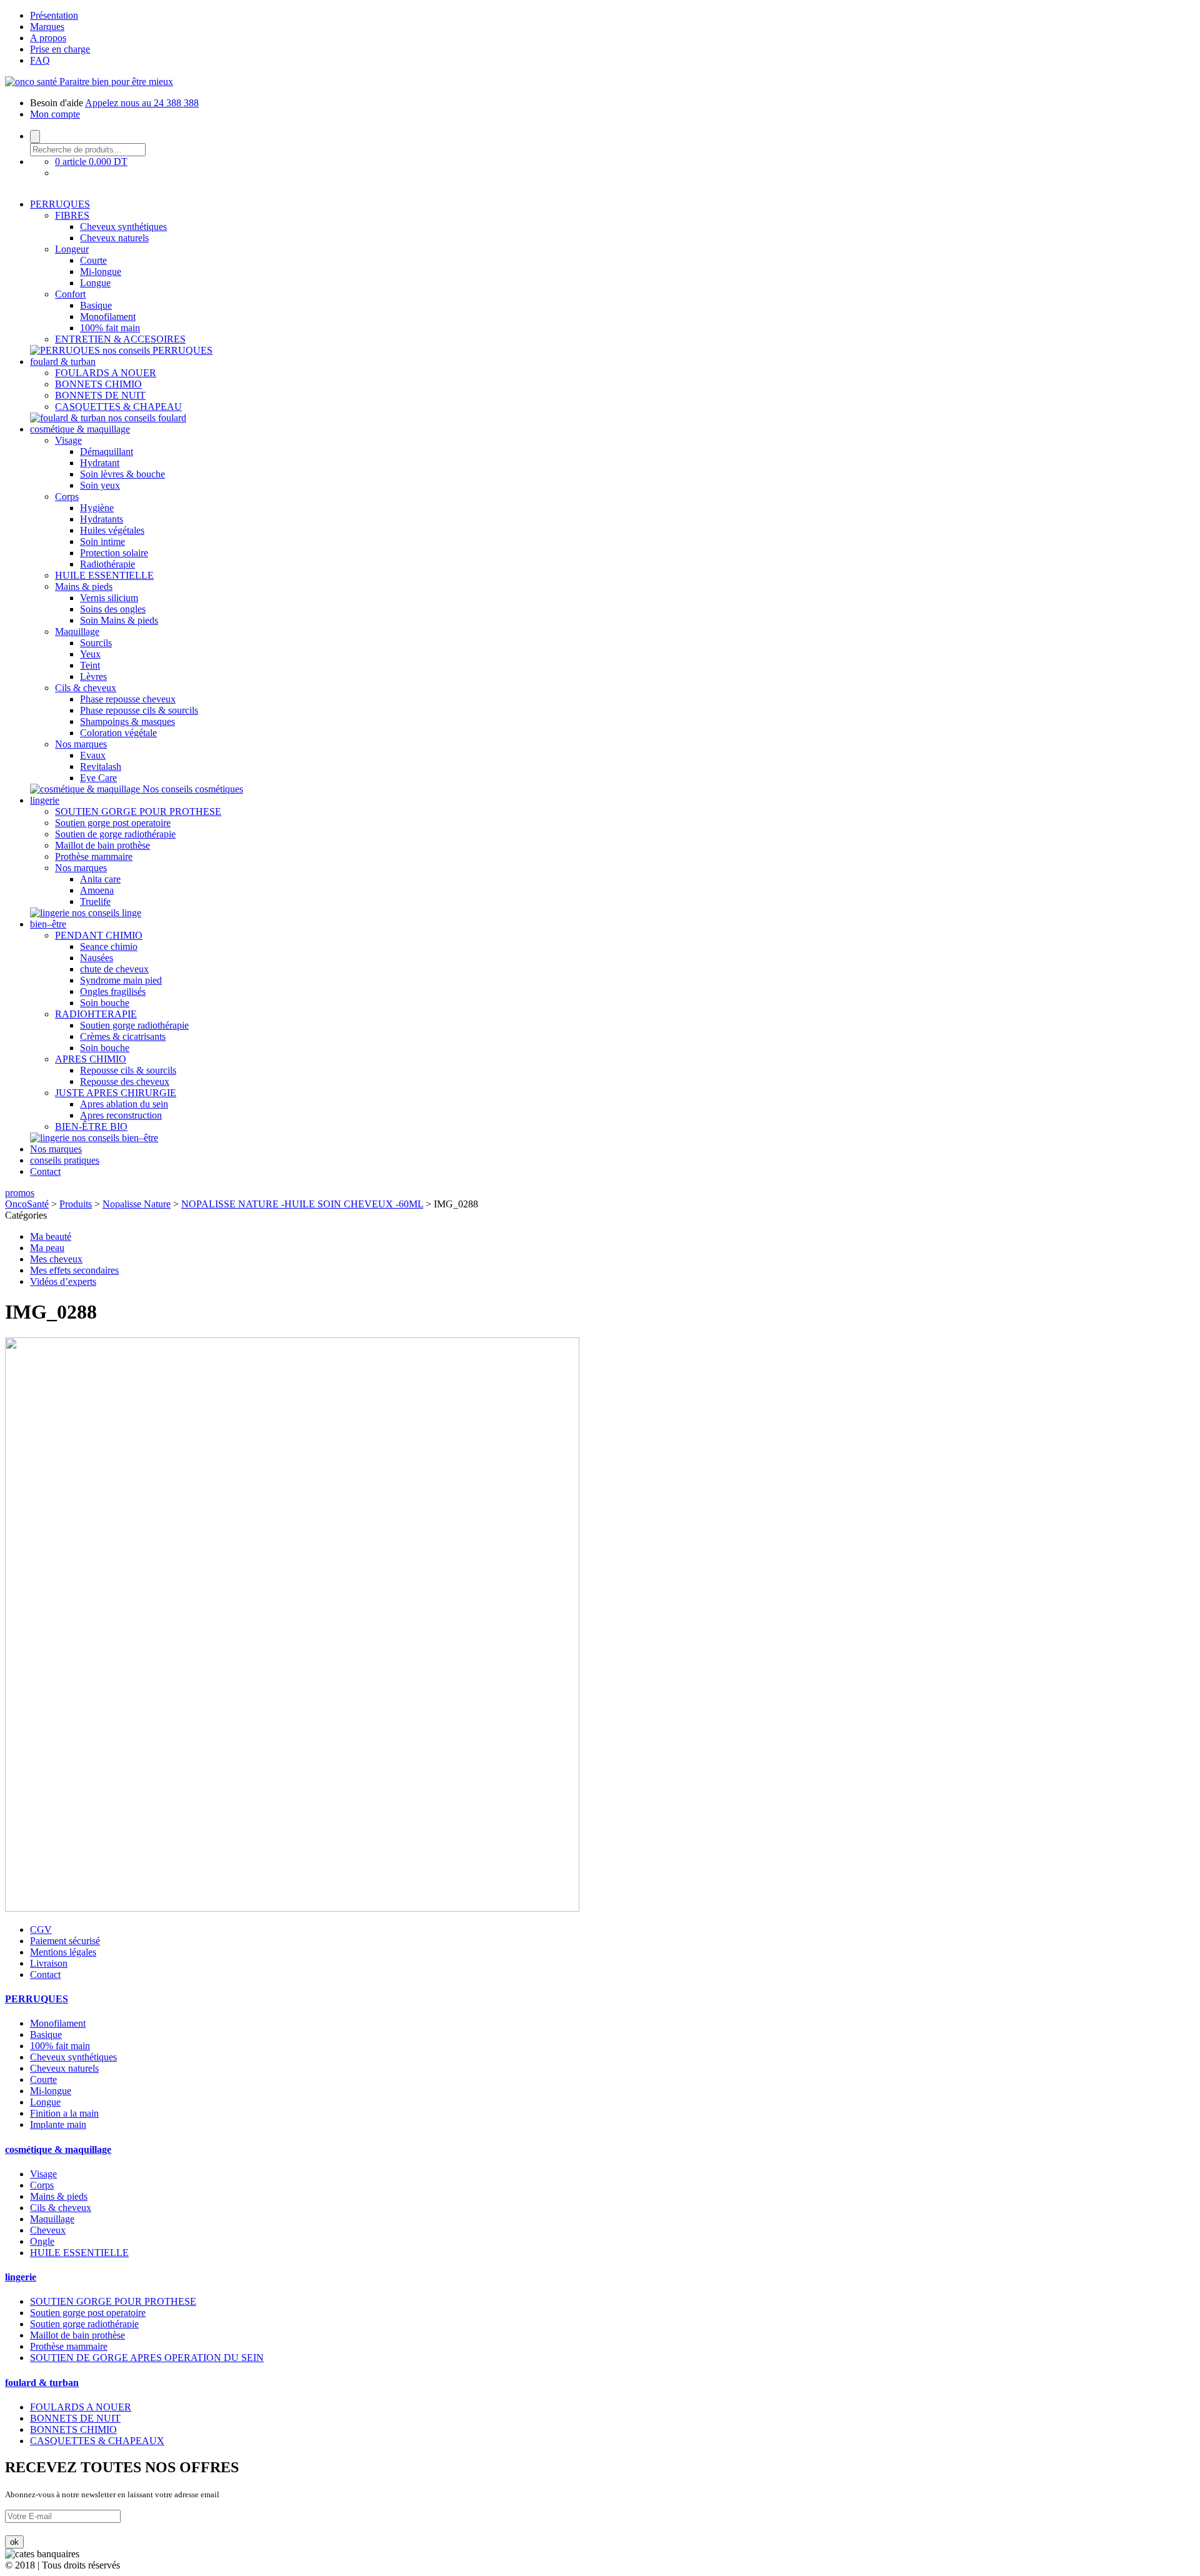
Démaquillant (107, 452)
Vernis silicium (109, 598)
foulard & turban (63, 362)
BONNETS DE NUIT (100, 395)
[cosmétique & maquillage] (86, 789)
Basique (96, 305)
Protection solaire (114, 553)
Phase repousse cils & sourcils (139, 710)
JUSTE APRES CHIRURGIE (116, 1093)
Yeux (90, 654)
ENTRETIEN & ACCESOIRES (120, 339)
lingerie (45, 800)
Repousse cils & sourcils (128, 1070)
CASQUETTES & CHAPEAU (118, 407)
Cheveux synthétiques (123, 227)
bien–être (48, 924)
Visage (68, 440)
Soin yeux (100, 485)
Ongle (42, 2241)
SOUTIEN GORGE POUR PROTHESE (138, 811)
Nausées (97, 958)
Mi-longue (101, 272)
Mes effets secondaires (74, 1270)
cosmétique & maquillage (80, 429)
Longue (95, 283)
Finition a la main (64, 2113)
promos (20, 1193)
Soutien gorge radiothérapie (134, 1025)
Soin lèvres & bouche (122, 474)
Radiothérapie (107, 564)
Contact (45, 1171)
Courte (93, 260)
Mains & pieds (84, 587)
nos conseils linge (107, 913)
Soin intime (102, 542)
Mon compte (55, 114)
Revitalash (101, 766)
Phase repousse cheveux (128, 699)
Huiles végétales (112, 530)
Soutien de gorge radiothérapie (115, 834)
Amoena (97, 890)
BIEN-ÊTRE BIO (91, 1126)
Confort (70, 294)
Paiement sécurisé (65, 1941)
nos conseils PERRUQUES (157, 350)
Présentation (54, 15)
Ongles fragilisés (113, 991)
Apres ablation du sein (124, 1104)
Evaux (93, 755)
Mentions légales (63, 1952)
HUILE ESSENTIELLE (104, 575)
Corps (67, 497)
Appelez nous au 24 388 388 (142, 103)
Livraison (49, 1963)
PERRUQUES (60, 204)
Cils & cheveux (86, 688)
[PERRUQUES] (66, 350)
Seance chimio (109, 946)
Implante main (58, 2124)
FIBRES (72, 215)
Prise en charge (60, 49)
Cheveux (48, 2230)
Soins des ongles (113, 609)
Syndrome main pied (121, 980)
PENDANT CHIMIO (99, 935)
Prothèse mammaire (94, 856)
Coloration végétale (118, 733)
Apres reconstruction (121, 1115)
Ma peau (47, 1248)
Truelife (95, 901)
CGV (41, 1930)
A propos (48, 38)
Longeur (72, 249)
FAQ (40, 60)
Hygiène (97, 508)
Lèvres (93, 676)
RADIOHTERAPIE (96, 1014)
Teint (90, 665)
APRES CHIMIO (91, 1059)
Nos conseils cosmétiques (193, 789)
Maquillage (77, 632)
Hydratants (102, 519)
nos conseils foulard (147, 418)
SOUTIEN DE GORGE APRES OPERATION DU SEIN (147, 2358)
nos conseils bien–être (115, 1138)
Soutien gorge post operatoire (113, 823)
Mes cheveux (56, 1259)
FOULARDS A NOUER (106, 373)
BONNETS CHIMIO (98, 384)
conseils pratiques (65, 1160)
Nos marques (81, 744)
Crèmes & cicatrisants (123, 1036)
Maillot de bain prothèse (102, 845)
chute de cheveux (114, 969)
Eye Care (98, 778)
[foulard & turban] (69, 418)
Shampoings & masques (127, 721)
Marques (47, 27)
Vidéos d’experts (63, 1281)
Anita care (100, 879)
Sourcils (96, 643)
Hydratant (100, 463)
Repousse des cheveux (125, 1081)
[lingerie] (51, 913)
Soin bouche (105, 1003)
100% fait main (110, 328)
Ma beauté (51, 1236)
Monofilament (108, 317)
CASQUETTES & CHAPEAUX (97, 2441)
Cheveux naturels (114, 238)
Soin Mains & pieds (119, 620)
